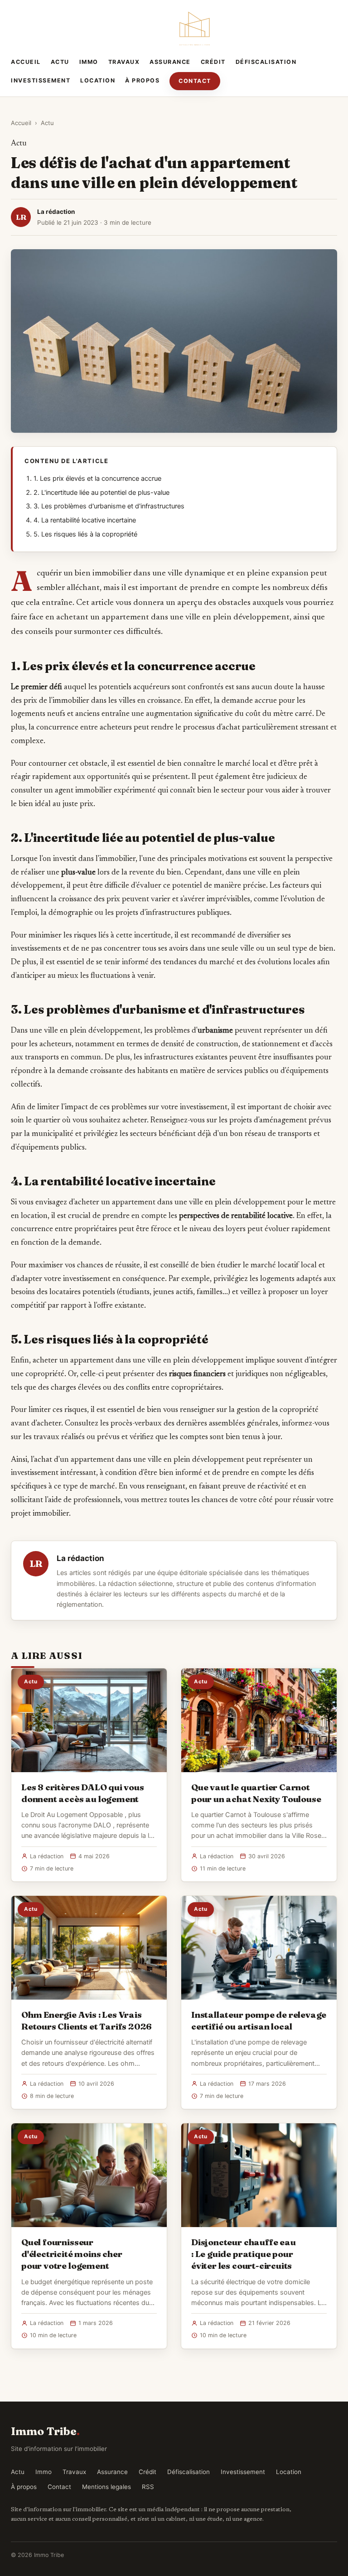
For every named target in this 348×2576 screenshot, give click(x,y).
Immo (89, 62)
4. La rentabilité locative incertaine (85, 520)
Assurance (170, 62)
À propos (142, 80)
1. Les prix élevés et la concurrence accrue (97, 478)
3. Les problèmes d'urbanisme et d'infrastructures (109, 506)
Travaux (124, 62)
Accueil (26, 62)
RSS (148, 2487)
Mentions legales (106, 2487)
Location (98, 80)
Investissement (41, 80)
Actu (60, 62)
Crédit (213, 62)
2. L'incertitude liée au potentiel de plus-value (101, 493)
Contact (195, 81)
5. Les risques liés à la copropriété (85, 534)
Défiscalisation (266, 62)
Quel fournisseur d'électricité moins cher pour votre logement (72, 2254)
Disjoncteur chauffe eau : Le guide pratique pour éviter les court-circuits (244, 2254)
